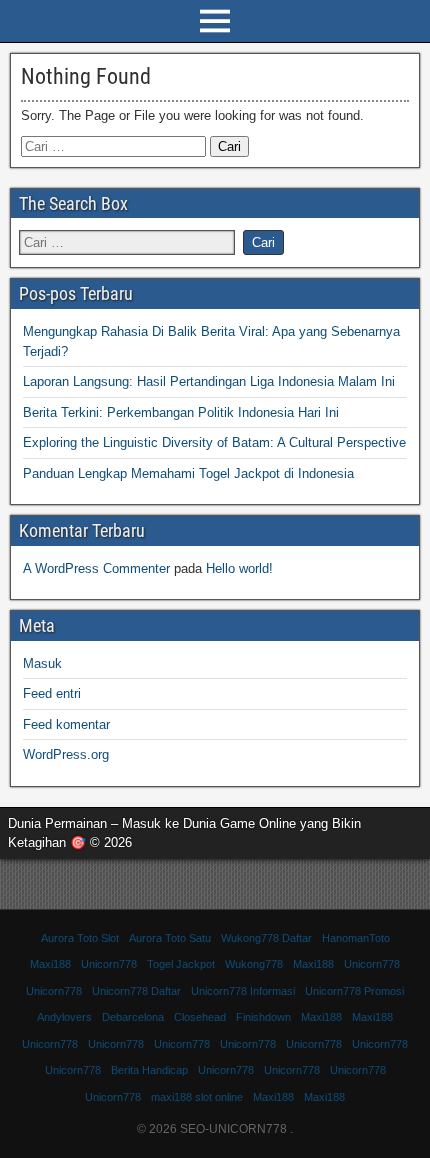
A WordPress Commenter (96, 568)
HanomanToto (356, 938)
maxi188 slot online (197, 1097)
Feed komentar (66, 724)
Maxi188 (50, 964)
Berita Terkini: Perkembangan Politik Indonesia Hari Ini (181, 412)
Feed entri (52, 693)
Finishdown (263, 1017)
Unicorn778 (109, 964)
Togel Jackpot (181, 964)
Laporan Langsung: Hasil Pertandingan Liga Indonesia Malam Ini (209, 381)
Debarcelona (133, 1017)
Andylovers (64, 1017)
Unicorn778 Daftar (136, 991)
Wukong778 (254, 964)
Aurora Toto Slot (80, 938)
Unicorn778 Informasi (243, 991)
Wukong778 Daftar (266, 938)
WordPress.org (66, 754)
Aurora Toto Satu (170, 938)
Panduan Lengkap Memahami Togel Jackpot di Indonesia (188, 473)
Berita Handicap (149, 1070)
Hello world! (239, 568)
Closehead (200, 1017)
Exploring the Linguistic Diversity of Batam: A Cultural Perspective (214, 442)
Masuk (42, 663)
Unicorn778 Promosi (354, 991)
